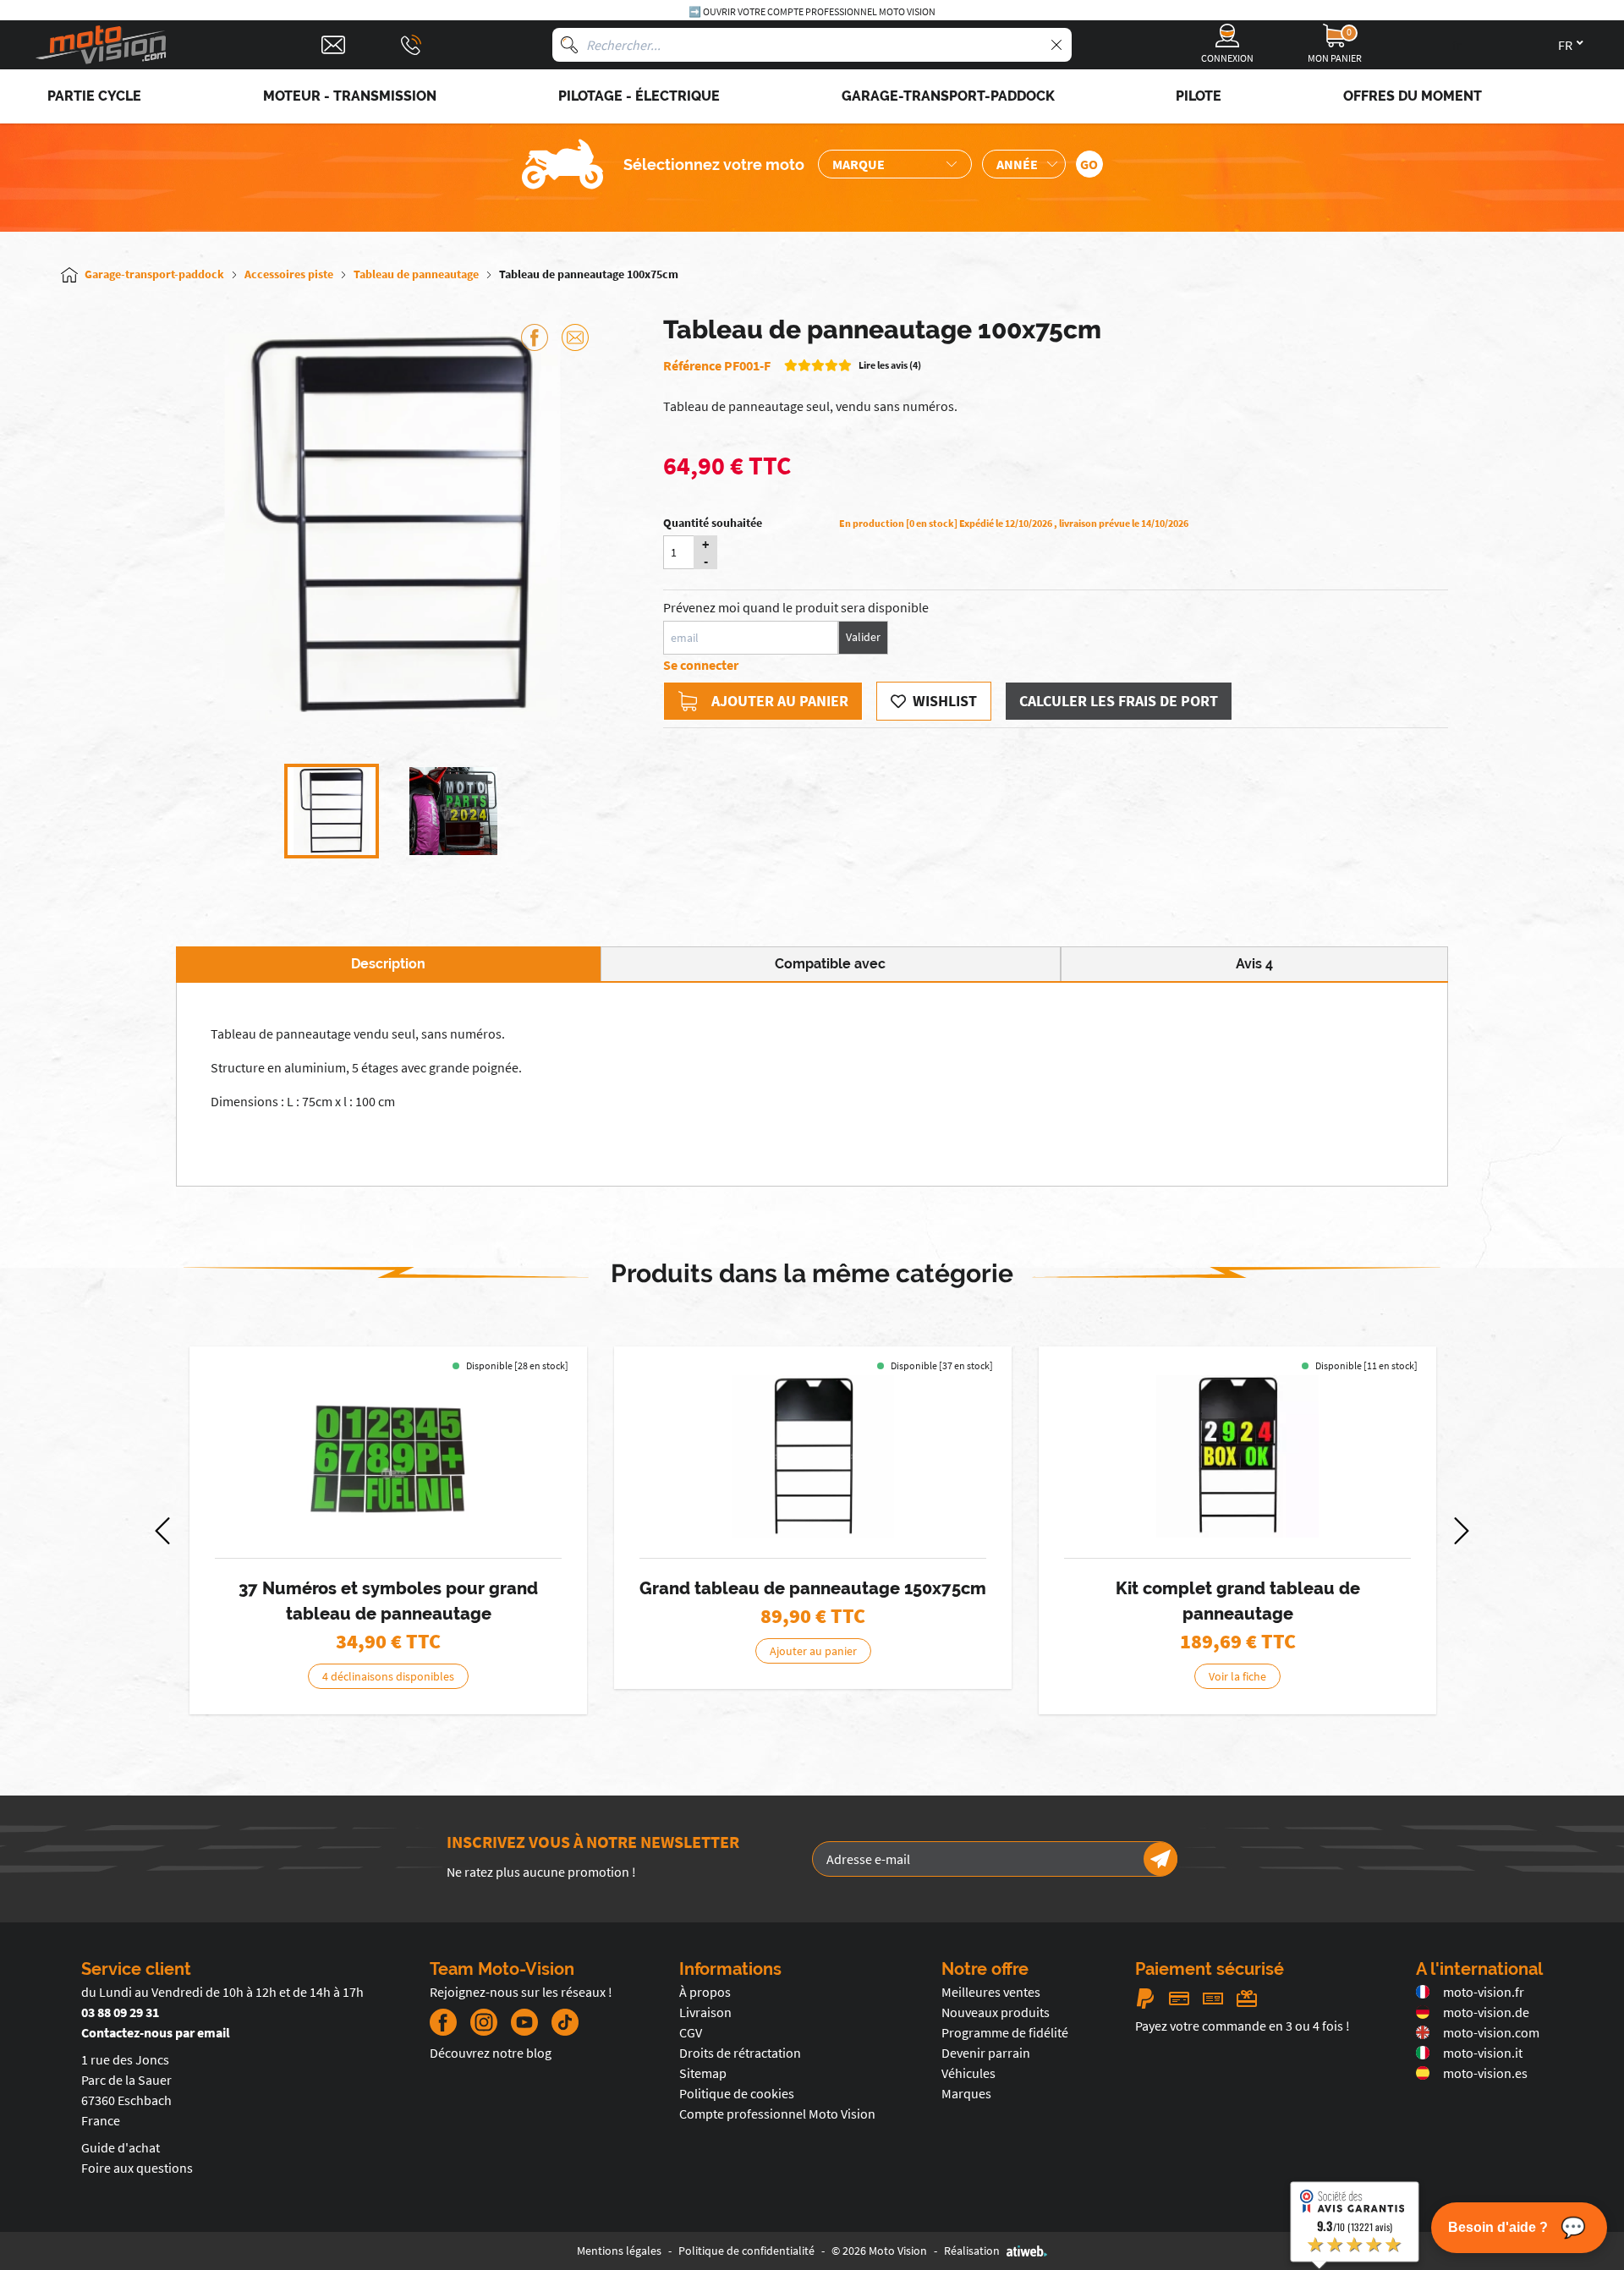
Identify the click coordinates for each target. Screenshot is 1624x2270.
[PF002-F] (813, 1456)
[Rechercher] (569, 45)
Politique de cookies (737, 2093)
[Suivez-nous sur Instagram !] (484, 2022)
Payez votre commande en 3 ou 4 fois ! (1243, 2026)
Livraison (705, 2012)
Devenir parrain (986, 2053)
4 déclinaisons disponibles (388, 1676)
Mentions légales (619, 2251)
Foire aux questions (137, 2168)
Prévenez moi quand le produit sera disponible (796, 607)
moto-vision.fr (1484, 1992)
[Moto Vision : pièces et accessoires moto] (101, 45)
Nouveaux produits (996, 2012)
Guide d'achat (121, 2147)
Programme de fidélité (1005, 2032)
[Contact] (333, 45)
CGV (691, 2032)
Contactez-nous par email (156, 2032)
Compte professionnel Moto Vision (777, 2114)
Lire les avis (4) (890, 365)
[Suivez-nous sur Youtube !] (524, 2022)
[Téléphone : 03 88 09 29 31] (411, 45)
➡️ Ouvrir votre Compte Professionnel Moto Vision (812, 11)
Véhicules (968, 2073)
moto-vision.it (1483, 2053)
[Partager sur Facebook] (535, 337)
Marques (966, 2093)
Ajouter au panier (780, 701)
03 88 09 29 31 (120, 2012)
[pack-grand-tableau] (1237, 1456)
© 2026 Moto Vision (879, 2251)
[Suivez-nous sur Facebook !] (443, 2022)
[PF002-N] (388, 1456)
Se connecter (701, 665)
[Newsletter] (1160, 1859)
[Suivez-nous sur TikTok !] (558, 2022)
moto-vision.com (1491, 2032)
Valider (863, 637)
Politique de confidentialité (746, 2251)
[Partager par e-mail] (575, 337)
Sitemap (703, 2073)
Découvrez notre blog (491, 2053)
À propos (705, 1992)
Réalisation (972, 2251)
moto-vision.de (1486, 2012)
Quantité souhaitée (713, 523)
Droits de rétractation (740, 2053)
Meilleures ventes (991, 1992)
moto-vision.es (1485, 2073)
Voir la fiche (1237, 1676)
